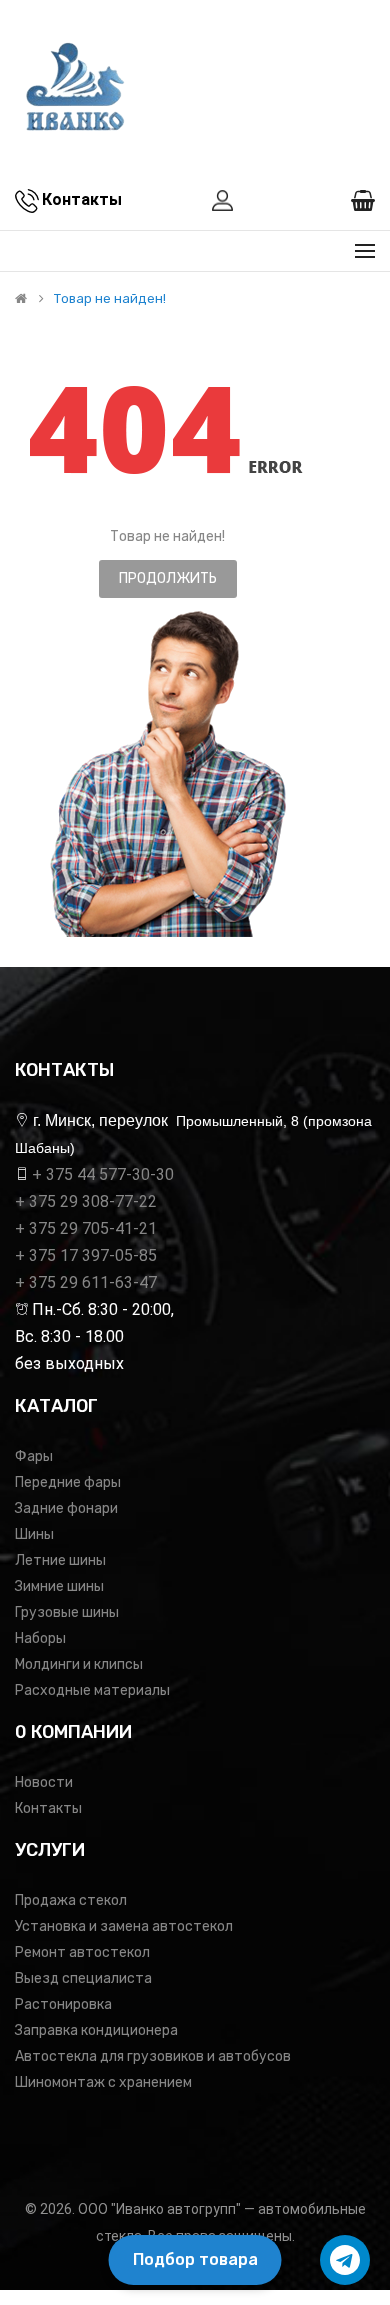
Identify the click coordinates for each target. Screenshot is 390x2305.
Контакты (48, 1808)
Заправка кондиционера (96, 2030)
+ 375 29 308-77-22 (86, 1201)
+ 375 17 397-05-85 (86, 1255)
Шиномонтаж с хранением (103, 2082)
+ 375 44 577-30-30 (103, 1174)
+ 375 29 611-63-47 (86, 1282)
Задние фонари (66, 1508)
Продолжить (168, 578)
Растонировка (63, 2004)
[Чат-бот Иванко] (345, 2260)
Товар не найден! (110, 299)
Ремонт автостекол (82, 1952)
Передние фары (68, 1482)
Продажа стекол (71, 1900)
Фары (34, 1456)
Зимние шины (59, 1586)
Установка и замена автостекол (124, 1926)
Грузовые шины (67, 1612)
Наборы (40, 1638)
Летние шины (60, 1560)
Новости (44, 1782)
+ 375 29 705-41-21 (86, 1228)
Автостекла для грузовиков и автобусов (153, 2056)
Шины (34, 1534)
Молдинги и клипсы (79, 1664)
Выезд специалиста (83, 1978)
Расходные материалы (92, 1690)
